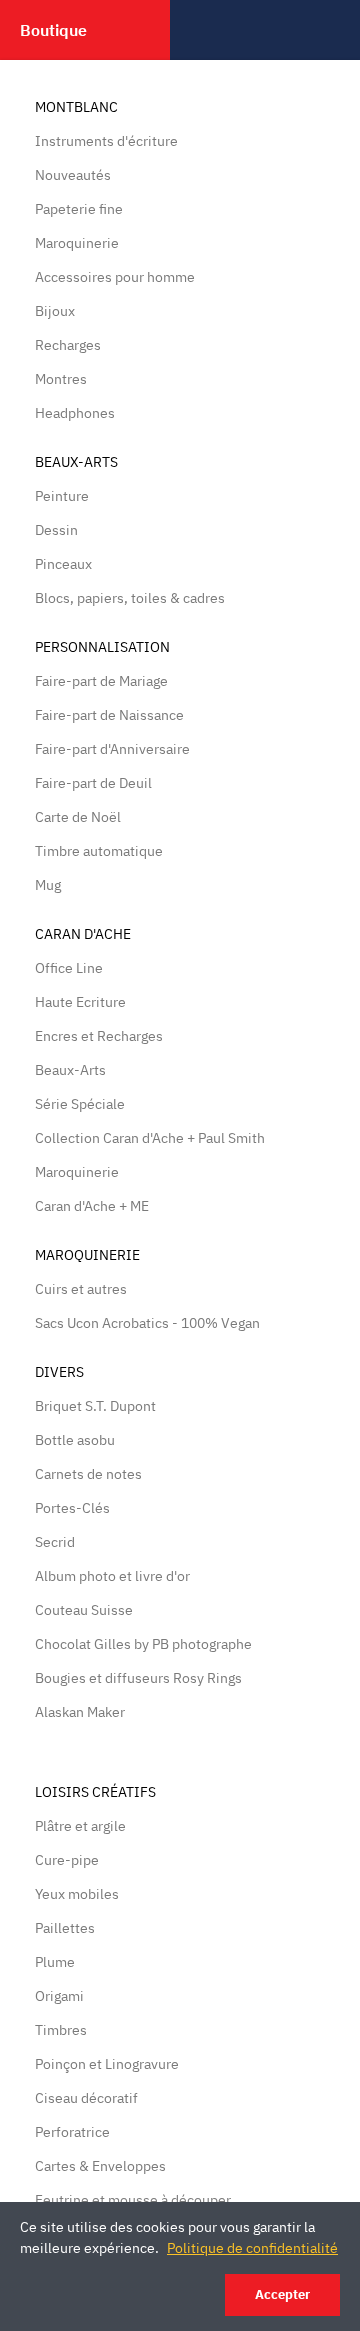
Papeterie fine (79, 209)
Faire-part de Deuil (93, 783)
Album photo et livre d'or (112, 1576)
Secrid (55, 1542)
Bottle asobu (75, 1440)
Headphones (75, 413)
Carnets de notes (88, 1474)
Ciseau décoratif (86, 2098)
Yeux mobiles (77, 1894)
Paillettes (65, 1928)
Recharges (68, 345)
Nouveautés (73, 175)
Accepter (282, 2294)
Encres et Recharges (99, 1036)
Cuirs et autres (81, 1289)
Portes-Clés (72, 1508)
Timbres (61, 2030)
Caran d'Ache (83, 934)
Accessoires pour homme (115, 277)
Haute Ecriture (80, 1002)
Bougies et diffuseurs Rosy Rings (138, 1678)
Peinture (62, 496)
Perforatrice (72, 2132)
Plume (55, 1962)
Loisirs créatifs (95, 1792)
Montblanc (76, 107)
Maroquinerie (77, 243)
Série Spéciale (80, 1104)
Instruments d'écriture (106, 141)
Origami (59, 1996)
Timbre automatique (99, 851)
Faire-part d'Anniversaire (112, 749)
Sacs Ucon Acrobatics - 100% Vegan (147, 1323)
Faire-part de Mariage (101, 681)
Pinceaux (63, 564)
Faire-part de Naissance (109, 715)
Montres (61, 379)
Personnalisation (102, 647)
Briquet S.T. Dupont (95, 1406)
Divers (59, 1372)
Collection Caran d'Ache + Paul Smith (150, 1138)
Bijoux (55, 311)
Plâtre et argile (80, 1826)
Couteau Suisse (84, 1610)
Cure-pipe (67, 1860)
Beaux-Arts (76, 462)
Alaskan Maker (80, 1712)
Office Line (69, 968)
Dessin (56, 530)
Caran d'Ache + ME (92, 1206)
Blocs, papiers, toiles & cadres (130, 598)
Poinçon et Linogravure (107, 2064)
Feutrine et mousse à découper (133, 2200)
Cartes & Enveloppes (100, 2166)
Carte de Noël (78, 817)
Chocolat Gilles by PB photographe (143, 1644)
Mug (48, 885)
